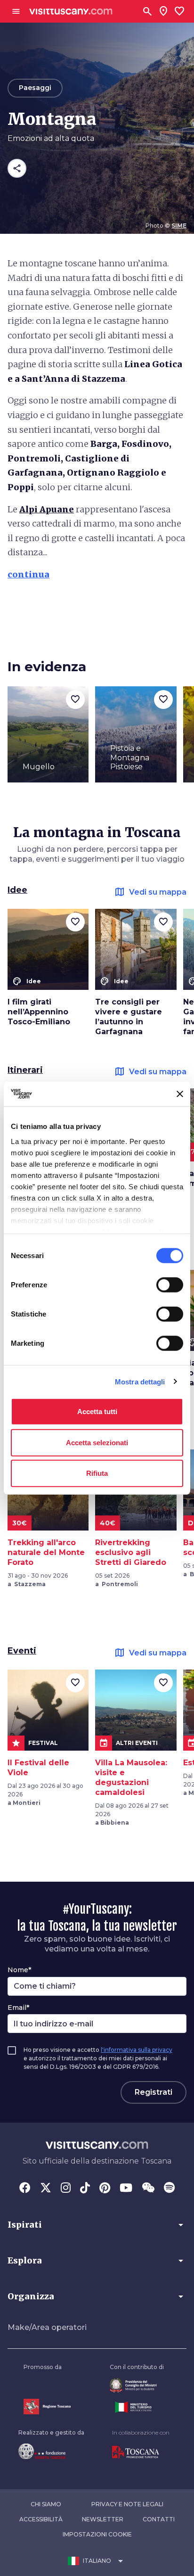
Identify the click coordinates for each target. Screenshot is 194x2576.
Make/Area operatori (47, 2327)
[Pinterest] (105, 2189)
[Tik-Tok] (85, 2189)
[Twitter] (46, 2189)
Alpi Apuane (47, 509)
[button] (97, 2225)
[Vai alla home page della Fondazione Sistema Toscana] (51, 2451)
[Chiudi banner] (180, 1094)
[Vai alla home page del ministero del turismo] (137, 2407)
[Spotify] (169, 2189)
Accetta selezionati (97, 1442)
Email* (18, 2008)
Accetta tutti (97, 1411)
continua (28, 574)
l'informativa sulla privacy (137, 2050)
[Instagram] (66, 2189)
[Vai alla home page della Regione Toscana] (47, 2407)
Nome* (19, 1970)
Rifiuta (97, 1473)
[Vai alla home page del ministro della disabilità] (137, 2385)
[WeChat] (148, 2189)
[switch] (170, 1285)
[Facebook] (25, 2189)
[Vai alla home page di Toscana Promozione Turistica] (141, 2453)
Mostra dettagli (140, 1381)
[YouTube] (126, 2189)
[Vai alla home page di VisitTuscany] (71, 12)
